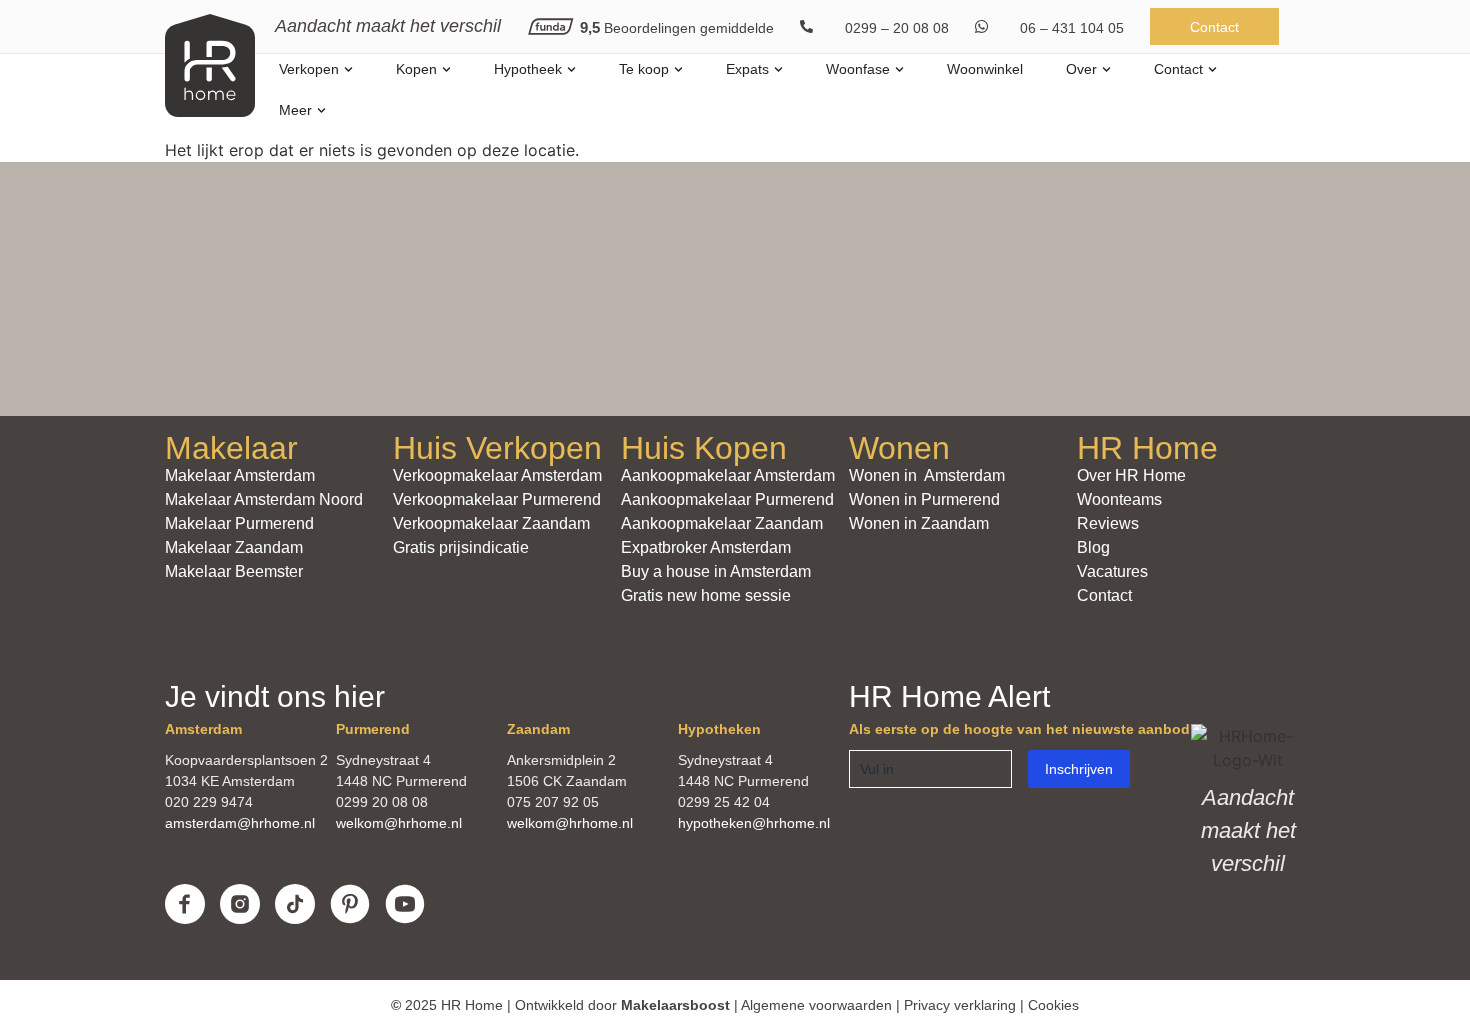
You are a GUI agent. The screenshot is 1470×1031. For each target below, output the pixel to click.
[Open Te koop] (678, 69)
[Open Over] (1106, 69)
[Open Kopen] (446, 69)
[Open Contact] (1212, 69)
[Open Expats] (778, 69)
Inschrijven (1079, 769)
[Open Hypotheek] (571, 69)
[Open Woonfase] (899, 69)
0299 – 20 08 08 (897, 28)
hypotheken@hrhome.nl (754, 823)
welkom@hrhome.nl (399, 823)
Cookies (1053, 1005)
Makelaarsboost (675, 1005)
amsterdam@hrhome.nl (240, 823)
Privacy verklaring (960, 1005)
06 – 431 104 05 (1072, 28)
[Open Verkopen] (348, 69)
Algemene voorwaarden (816, 1005)
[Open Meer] (321, 110)
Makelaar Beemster (234, 571)
